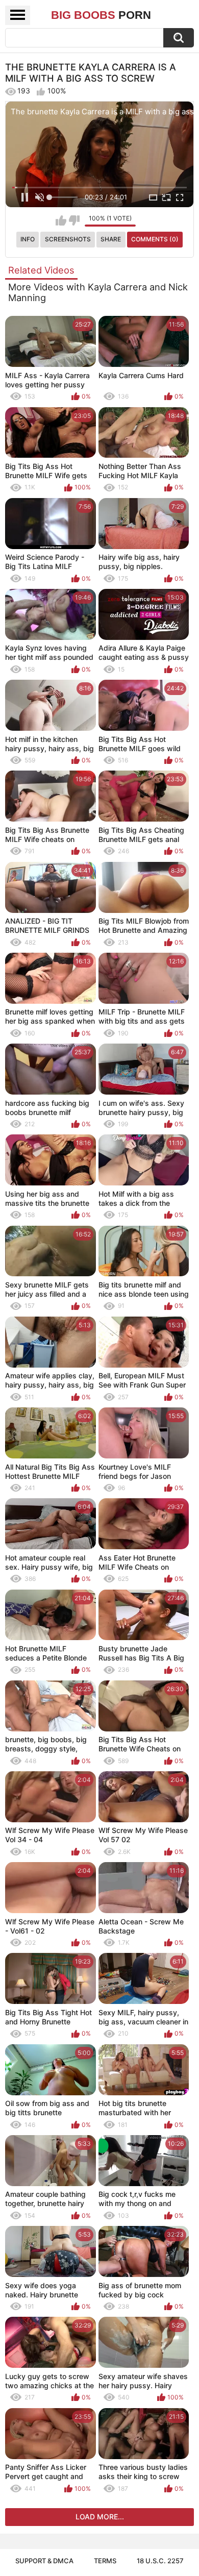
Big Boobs (101, 15)
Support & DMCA (44, 2561)
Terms (105, 2561)
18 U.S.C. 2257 (160, 2561)
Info (28, 239)
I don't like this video (74, 220)
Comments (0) (155, 239)
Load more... (100, 2517)
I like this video (61, 220)
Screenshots (68, 239)
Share (111, 239)
